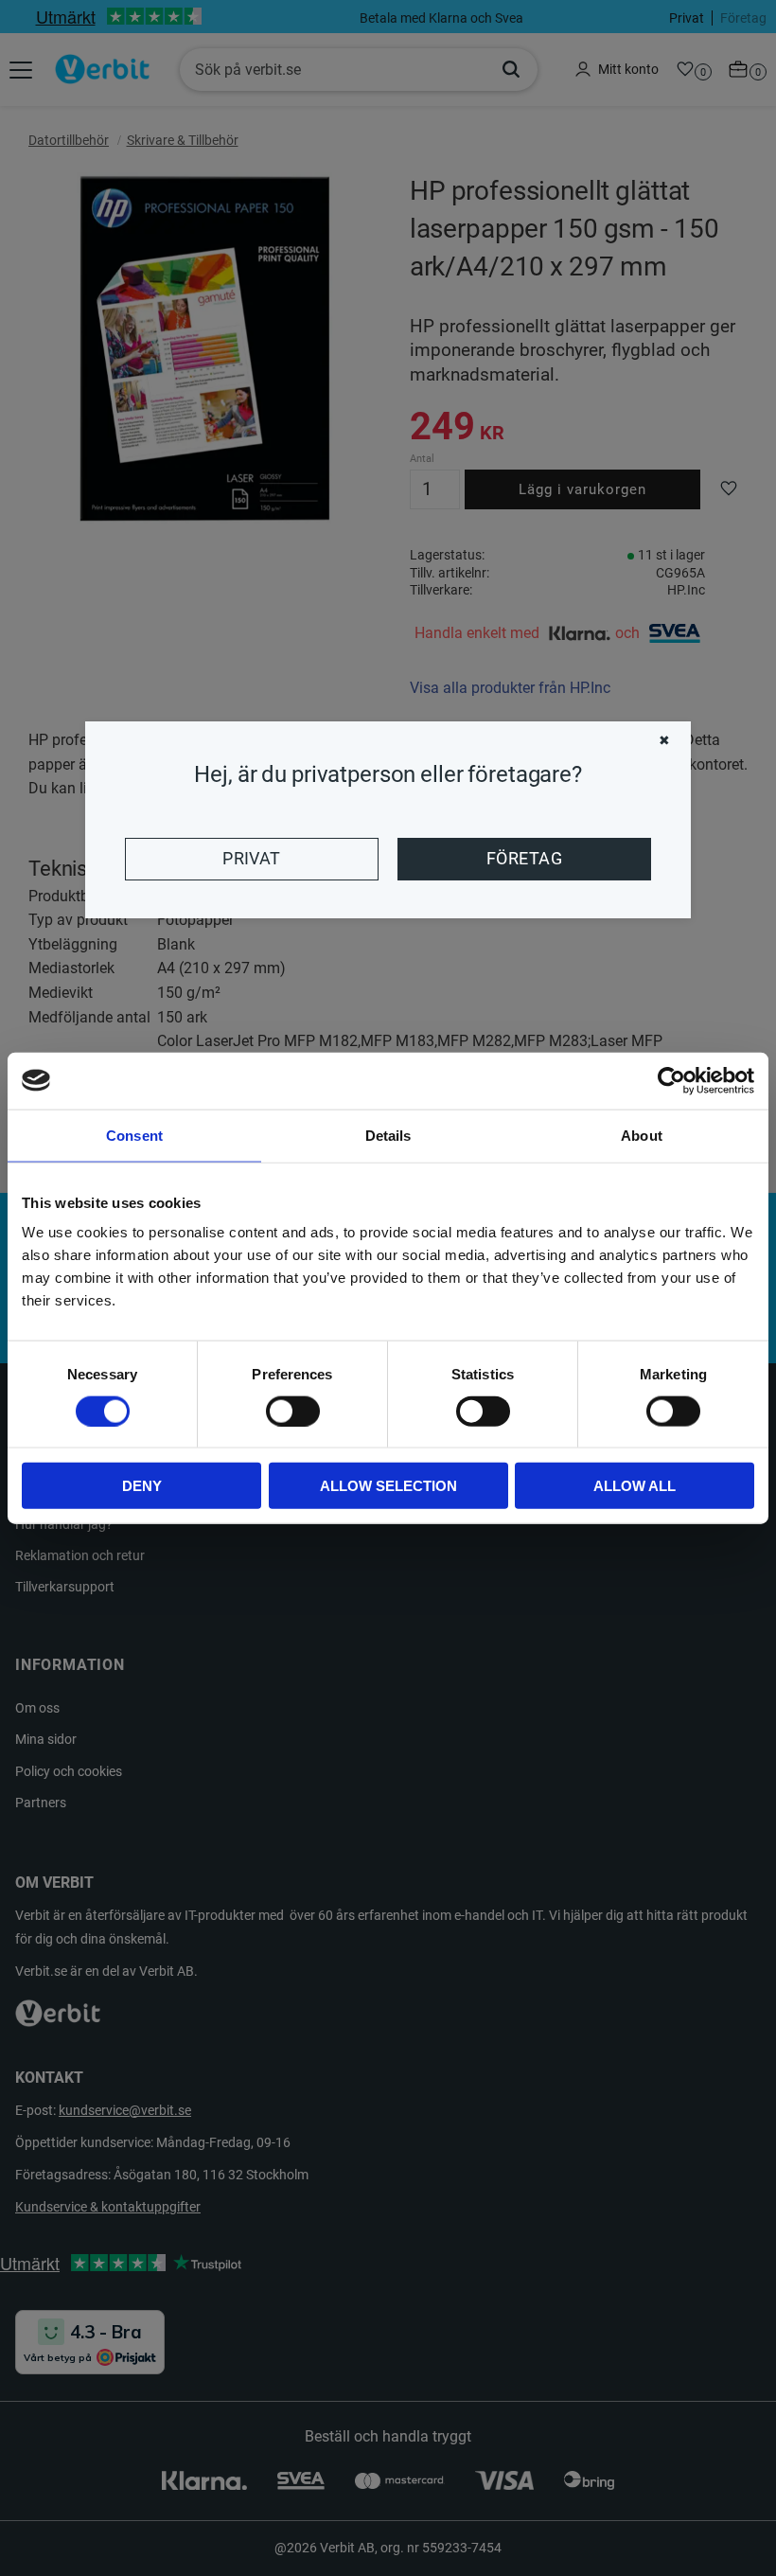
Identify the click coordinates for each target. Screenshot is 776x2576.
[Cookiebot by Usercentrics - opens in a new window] (671, 1080)
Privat (252, 859)
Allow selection (388, 1486)
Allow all (635, 1486)
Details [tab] (388, 1135)
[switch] (293, 1411)
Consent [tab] (134, 1135)
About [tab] (642, 1135)
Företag (524, 859)
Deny (142, 1486)
